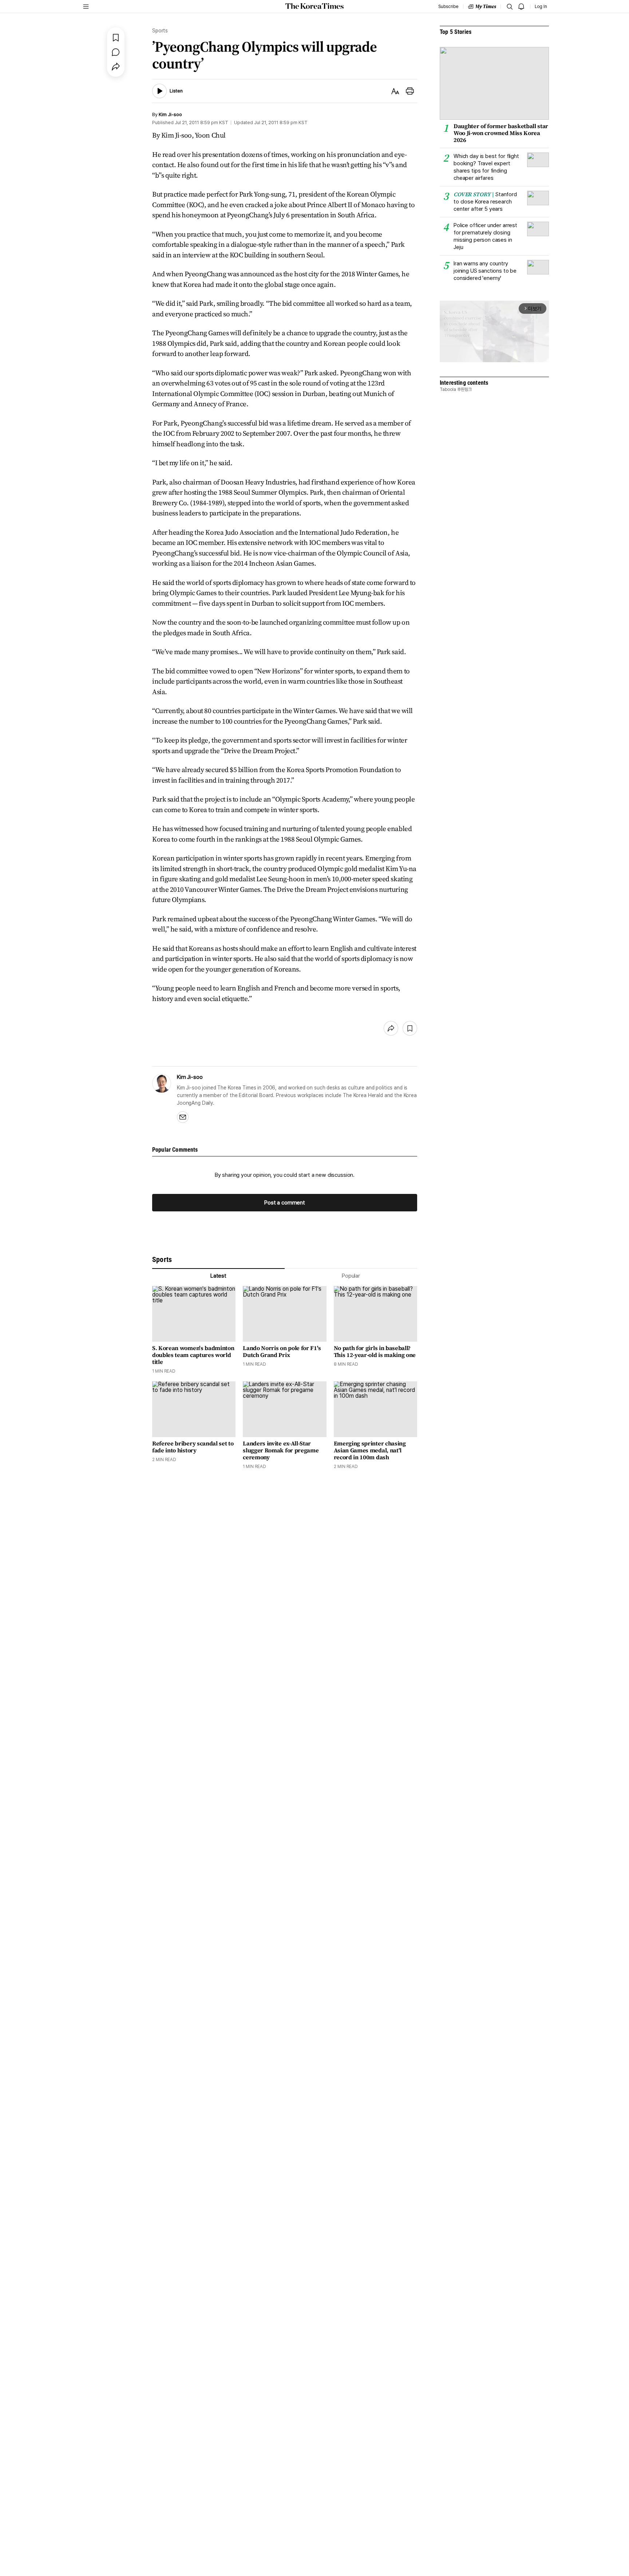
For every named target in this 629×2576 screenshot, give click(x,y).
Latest (218, 1276)
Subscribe (448, 7)
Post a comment (285, 1203)
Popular (351, 1276)
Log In (541, 7)
